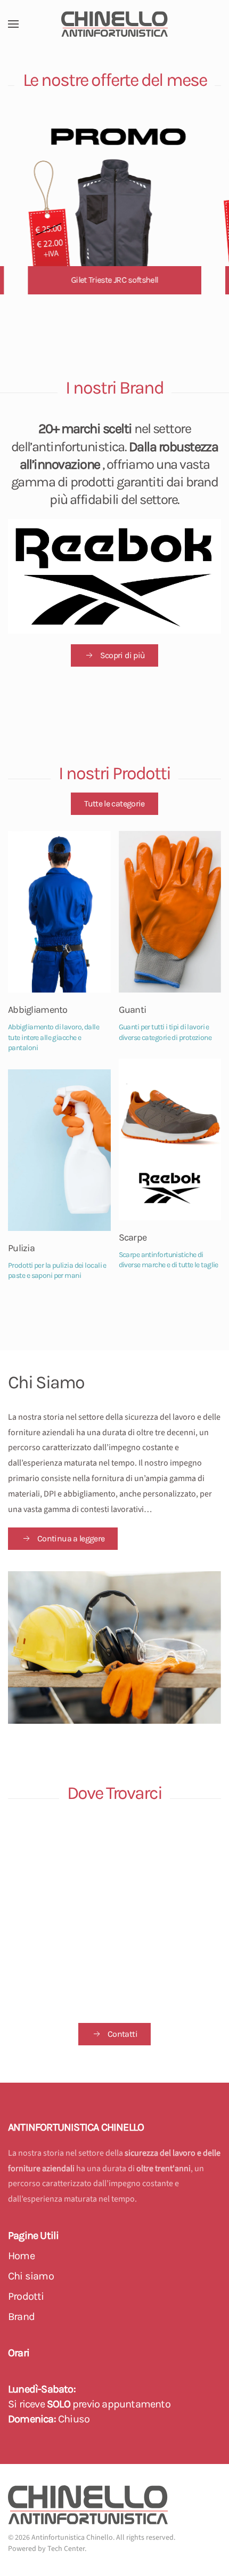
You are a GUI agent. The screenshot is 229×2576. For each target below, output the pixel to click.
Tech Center (66, 2549)
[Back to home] (114, 24)
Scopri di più (123, 655)
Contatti (122, 2034)
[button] (13, 24)
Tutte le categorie (114, 803)
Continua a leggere (71, 1538)
